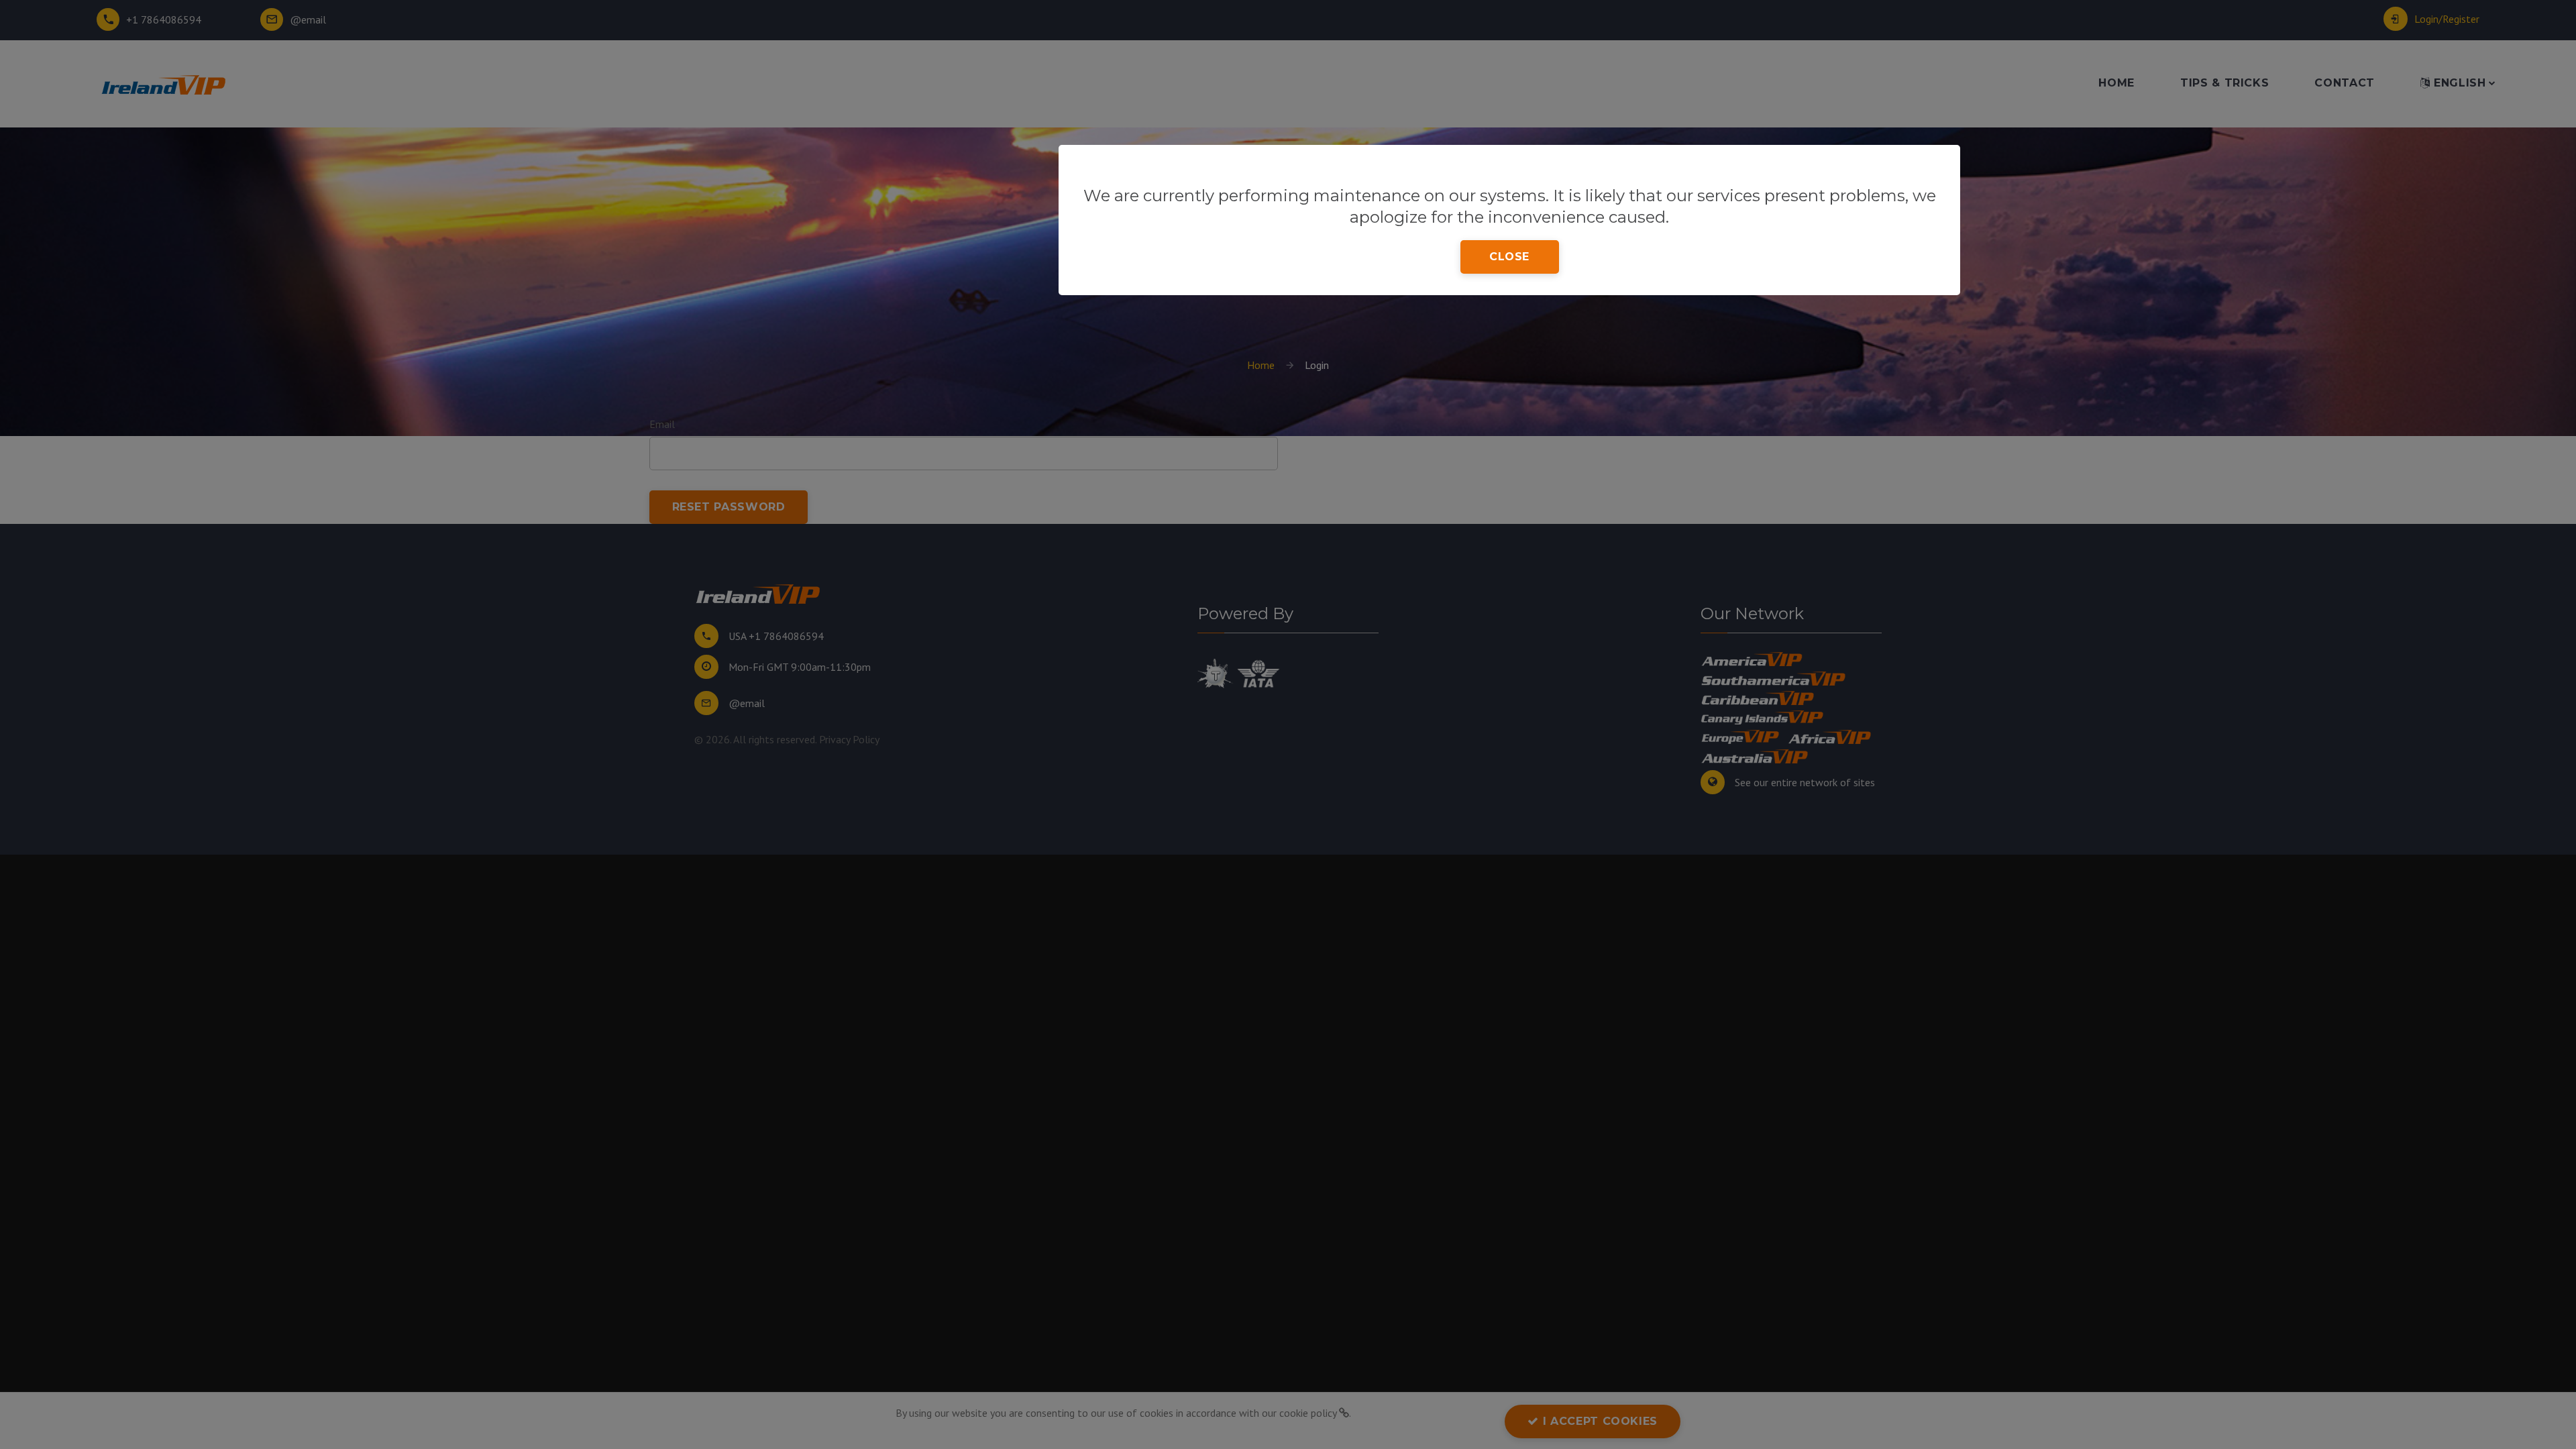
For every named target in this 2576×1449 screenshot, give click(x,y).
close (1509, 257)
